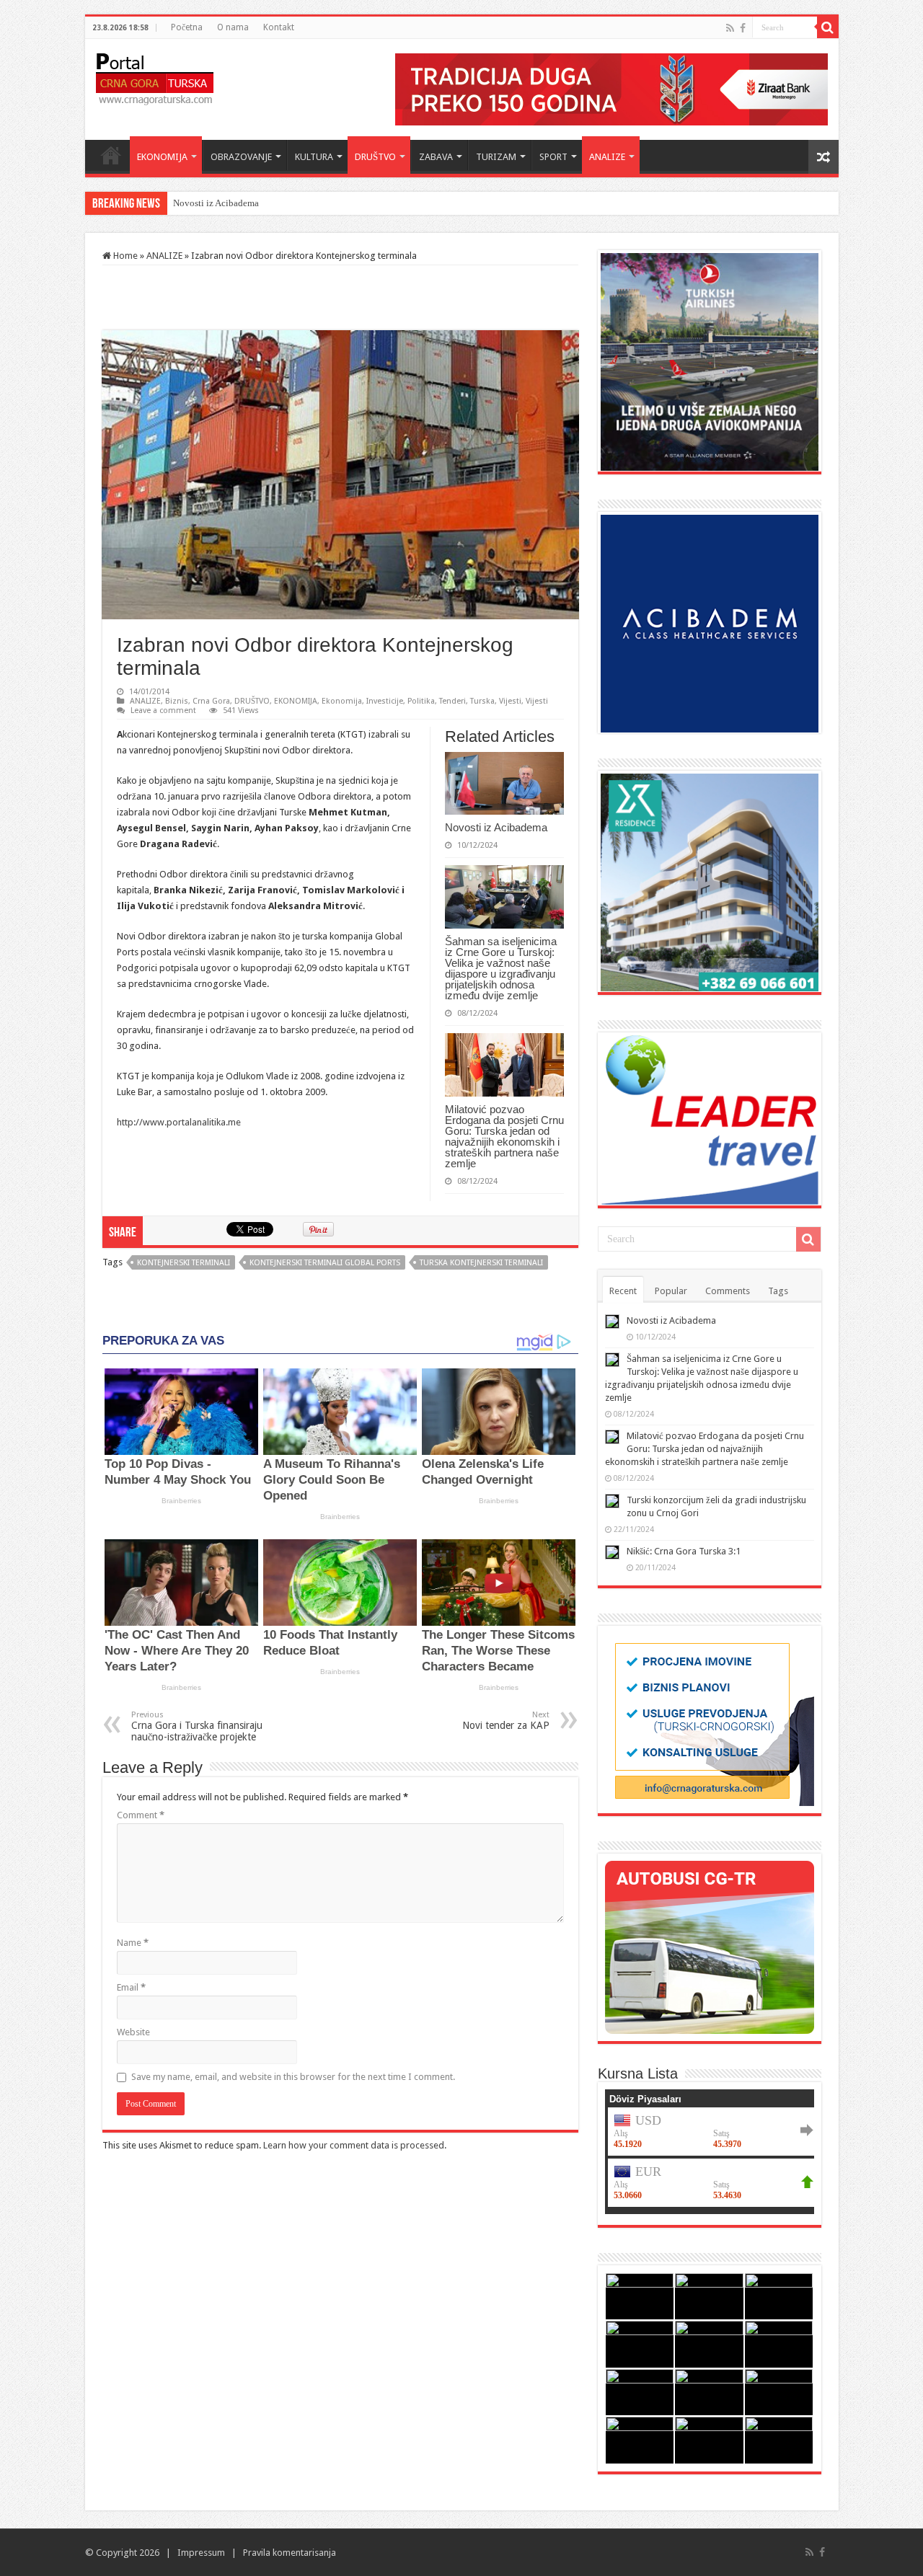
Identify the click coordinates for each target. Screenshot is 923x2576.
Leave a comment (163, 711)
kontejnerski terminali (184, 1263)
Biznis (177, 701)
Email (131, 1987)
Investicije (385, 701)
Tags (778, 1291)
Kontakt (279, 27)
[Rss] (730, 28)
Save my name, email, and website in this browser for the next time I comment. (293, 2077)
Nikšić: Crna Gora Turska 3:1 (684, 1551)
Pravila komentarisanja (290, 2553)
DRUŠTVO (375, 157)
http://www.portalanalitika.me (179, 1122)
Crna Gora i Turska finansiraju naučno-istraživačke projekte (197, 1726)
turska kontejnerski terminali (481, 1263)
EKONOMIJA (162, 157)
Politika (421, 701)
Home (111, 155)
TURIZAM (496, 157)
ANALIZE (607, 157)
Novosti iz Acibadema (496, 827)
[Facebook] (743, 28)
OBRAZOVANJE (241, 157)
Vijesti (510, 701)
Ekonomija (342, 701)
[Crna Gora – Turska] (155, 76)
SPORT (553, 157)
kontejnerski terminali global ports (325, 1263)
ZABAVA (436, 157)
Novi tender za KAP (506, 1721)
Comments (728, 1291)
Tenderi (452, 701)
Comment (141, 1815)
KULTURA (314, 157)
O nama (233, 27)
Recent (623, 1291)
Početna (187, 27)
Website (133, 2032)
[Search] (828, 27)
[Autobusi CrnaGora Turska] (710, 1946)
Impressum (201, 2553)
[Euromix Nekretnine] (710, 881)
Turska (482, 701)
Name (133, 1943)
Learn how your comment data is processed (354, 2145)
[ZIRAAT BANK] (611, 88)
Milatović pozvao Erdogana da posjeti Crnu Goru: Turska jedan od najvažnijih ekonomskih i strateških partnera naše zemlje (504, 1136)
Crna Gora (211, 701)
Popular (671, 1291)
